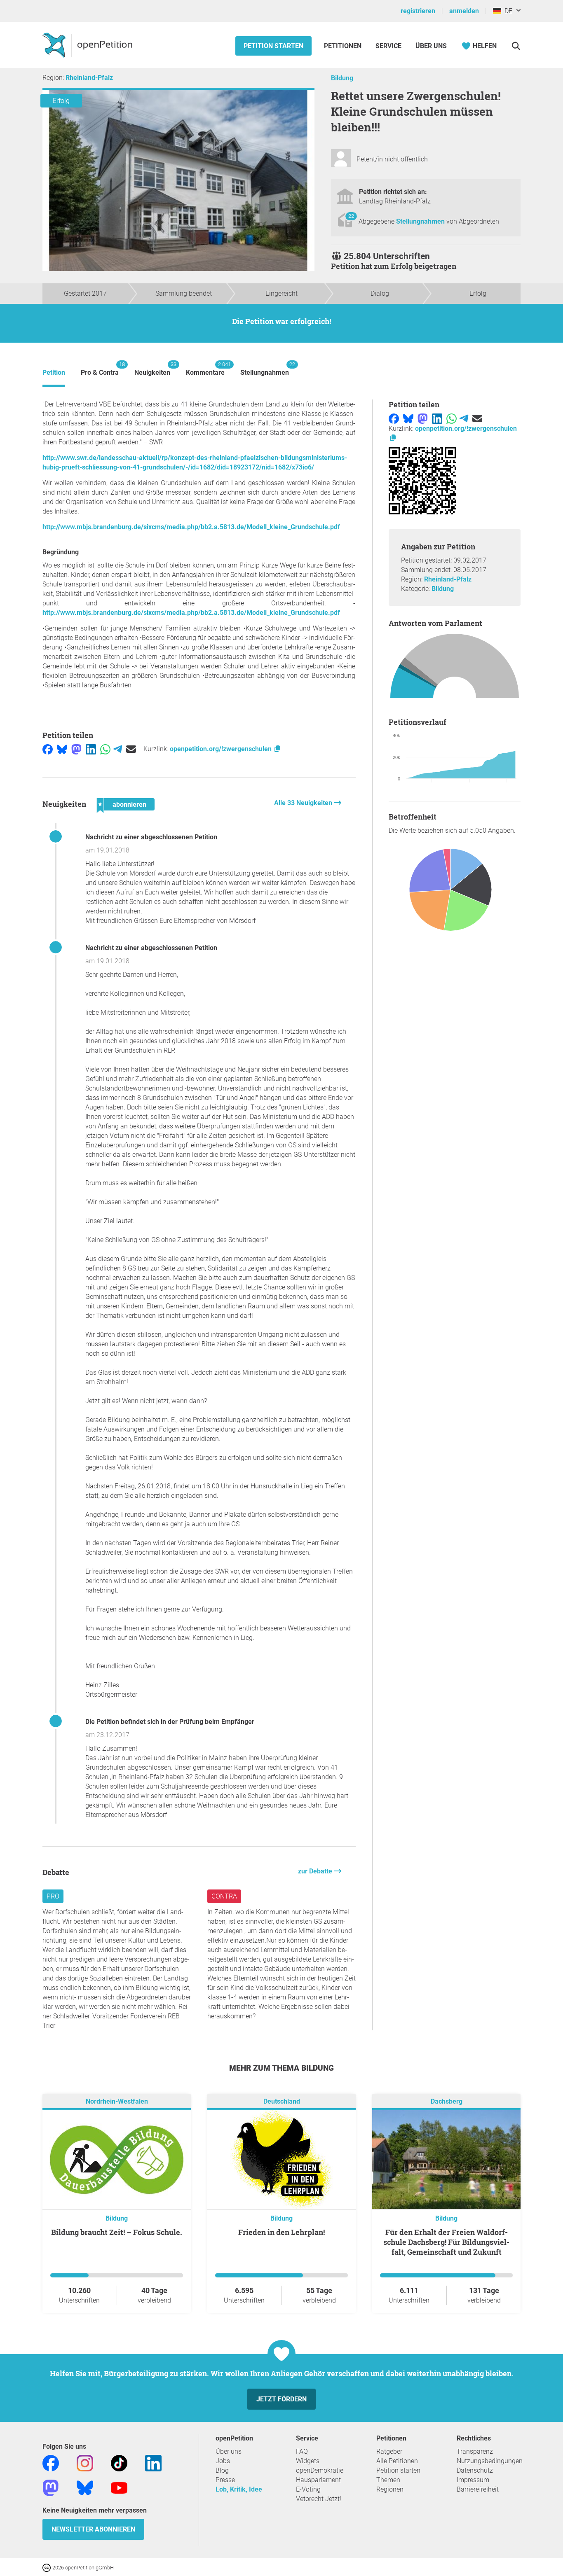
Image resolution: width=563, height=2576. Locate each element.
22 (351, 216)
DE (507, 11)
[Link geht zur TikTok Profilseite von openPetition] (119, 2463)
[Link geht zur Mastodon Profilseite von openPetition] (51, 2488)
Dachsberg (447, 2102)
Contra (224, 1896)
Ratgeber (389, 2451)
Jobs (223, 2461)
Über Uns (431, 46)
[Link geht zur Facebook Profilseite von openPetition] (51, 2463)
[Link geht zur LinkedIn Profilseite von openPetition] (153, 2463)
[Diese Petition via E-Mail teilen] (131, 749)
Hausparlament (318, 2480)
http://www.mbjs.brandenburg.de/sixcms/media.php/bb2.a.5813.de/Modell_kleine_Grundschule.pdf (191, 527)
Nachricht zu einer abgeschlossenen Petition (151, 837)
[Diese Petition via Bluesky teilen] (62, 749)
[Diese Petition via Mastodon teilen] (76, 749)
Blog (222, 2470)
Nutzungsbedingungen (490, 2461)
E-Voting (308, 2489)
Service (388, 46)
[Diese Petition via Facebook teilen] (48, 749)
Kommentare (205, 369)
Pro (53, 1896)
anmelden (464, 11)
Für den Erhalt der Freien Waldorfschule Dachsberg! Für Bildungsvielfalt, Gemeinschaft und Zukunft (446, 2242)
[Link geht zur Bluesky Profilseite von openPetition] (85, 2488)
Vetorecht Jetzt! (319, 2499)
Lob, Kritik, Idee (239, 2489)
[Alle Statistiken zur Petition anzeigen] (455, 891)
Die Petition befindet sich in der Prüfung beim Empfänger (170, 1722)
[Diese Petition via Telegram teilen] (118, 749)
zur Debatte (316, 1871)
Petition (54, 373)
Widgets (308, 2461)
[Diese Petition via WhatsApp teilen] (105, 749)
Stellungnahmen (421, 221)
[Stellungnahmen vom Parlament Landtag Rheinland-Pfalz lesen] (455, 668)
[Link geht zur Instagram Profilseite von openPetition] (85, 2463)
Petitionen (344, 46)
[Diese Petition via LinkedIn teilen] (91, 749)
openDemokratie (320, 2470)
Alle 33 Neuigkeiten (304, 803)
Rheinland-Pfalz (89, 78)
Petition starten (273, 46)
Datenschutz (475, 2470)
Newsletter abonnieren (93, 2529)
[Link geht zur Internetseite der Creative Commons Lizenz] (47, 2567)
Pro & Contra (100, 369)
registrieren (418, 11)
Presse (225, 2480)
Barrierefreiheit (478, 2489)
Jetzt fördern (281, 2399)
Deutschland (282, 2102)
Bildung (342, 78)
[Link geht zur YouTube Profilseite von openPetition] (119, 2488)
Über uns (229, 2451)
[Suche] (516, 46)
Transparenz (475, 2451)
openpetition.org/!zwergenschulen (222, 749)
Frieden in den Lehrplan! (281, 2232)
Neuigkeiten (152, 369)
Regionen (390, 2489)
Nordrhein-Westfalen (117, 2102)
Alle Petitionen (397, 2461)
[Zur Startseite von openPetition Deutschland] (88, 45)
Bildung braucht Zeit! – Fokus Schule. (117, 2232)
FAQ (302, 2451)
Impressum (473, 2480)
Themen (388, 2480)
